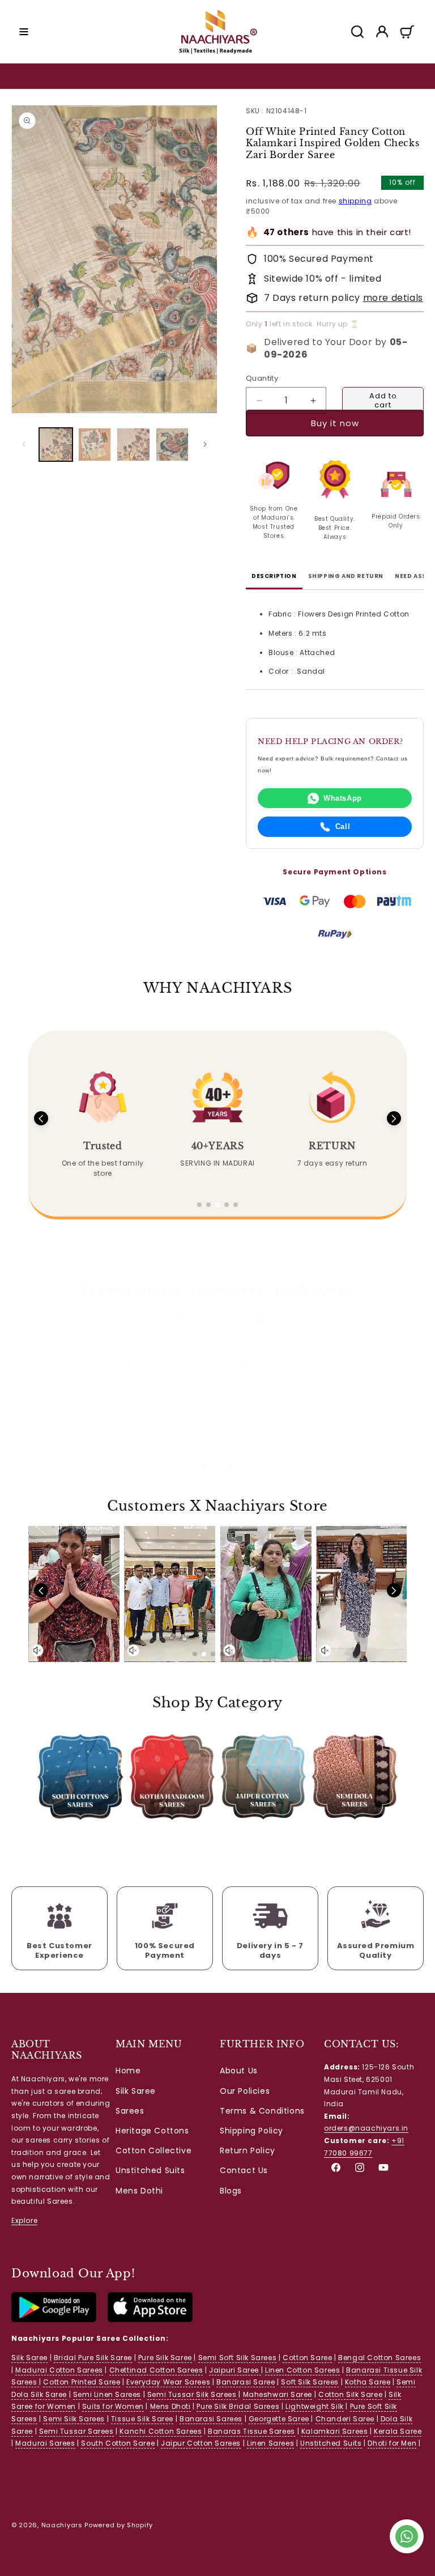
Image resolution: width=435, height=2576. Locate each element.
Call (343, 826)
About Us (239, 2071)
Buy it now (335, 433)
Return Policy (248, 2150)
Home (128, 2071)
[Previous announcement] (22, 76)
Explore (24, 2220)
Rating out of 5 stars (210, 1317)
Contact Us (244, 2170)
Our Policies (245, 2091)
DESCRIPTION (274, 576)
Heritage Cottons (152, 2131)
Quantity (262, 378)
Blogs (231, 2191)
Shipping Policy (251, 2131)
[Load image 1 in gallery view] (56, 445)
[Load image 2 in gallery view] (95, 445)
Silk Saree (136, 2091)
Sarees (130, 2111)
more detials (393, 298)
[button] (24, 32)
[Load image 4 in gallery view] (172, 445)
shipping (355, 201)
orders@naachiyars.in (366, 2128)
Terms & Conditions (262, 2111)
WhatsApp (343, 798)
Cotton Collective (153, 2150)
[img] (217, 1304)
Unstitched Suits (150, 2170)
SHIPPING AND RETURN (346, 576)
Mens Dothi (139, 2191)
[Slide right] (205, 444)
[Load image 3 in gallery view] (133, 445)
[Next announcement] (413, 76)
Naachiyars (62, 2525)
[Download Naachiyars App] (54, 2320)
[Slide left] (24, 444)
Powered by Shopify (119, 2525)
